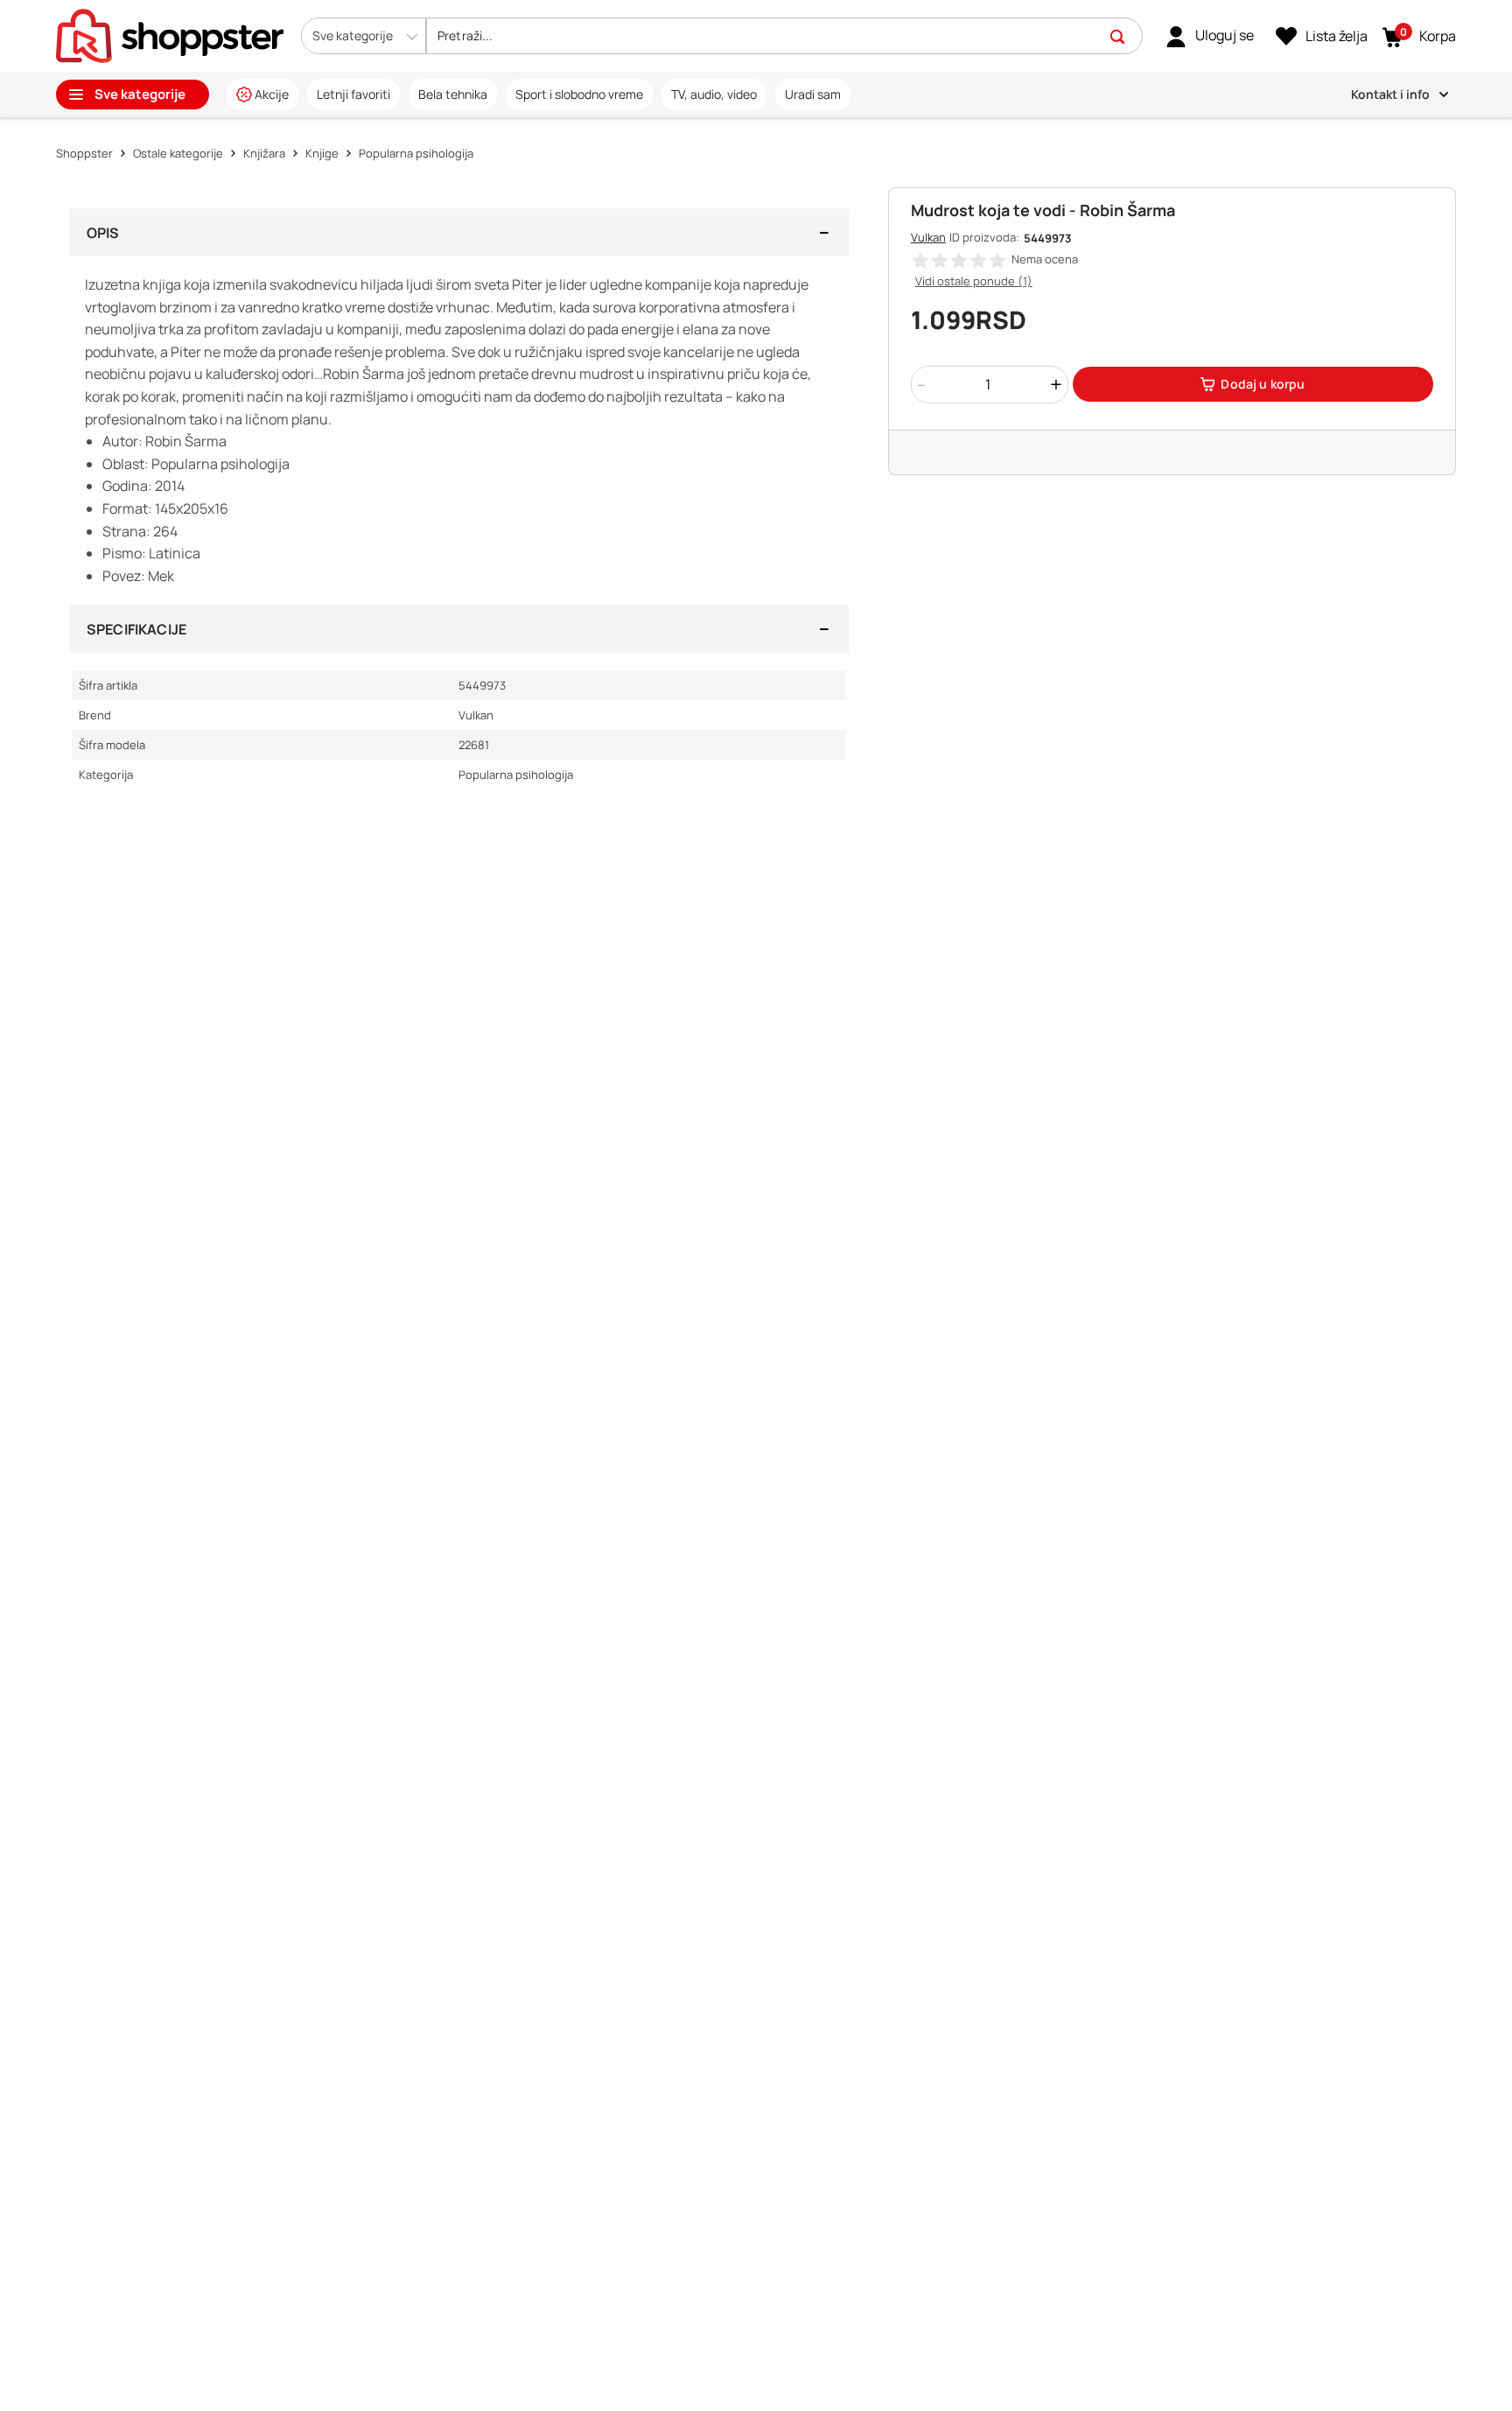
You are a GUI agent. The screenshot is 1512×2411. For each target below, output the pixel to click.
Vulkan (928, 237)
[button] (364, 36)
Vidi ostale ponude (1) (974, 281)
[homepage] (170, 34)
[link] (1210, 36)
